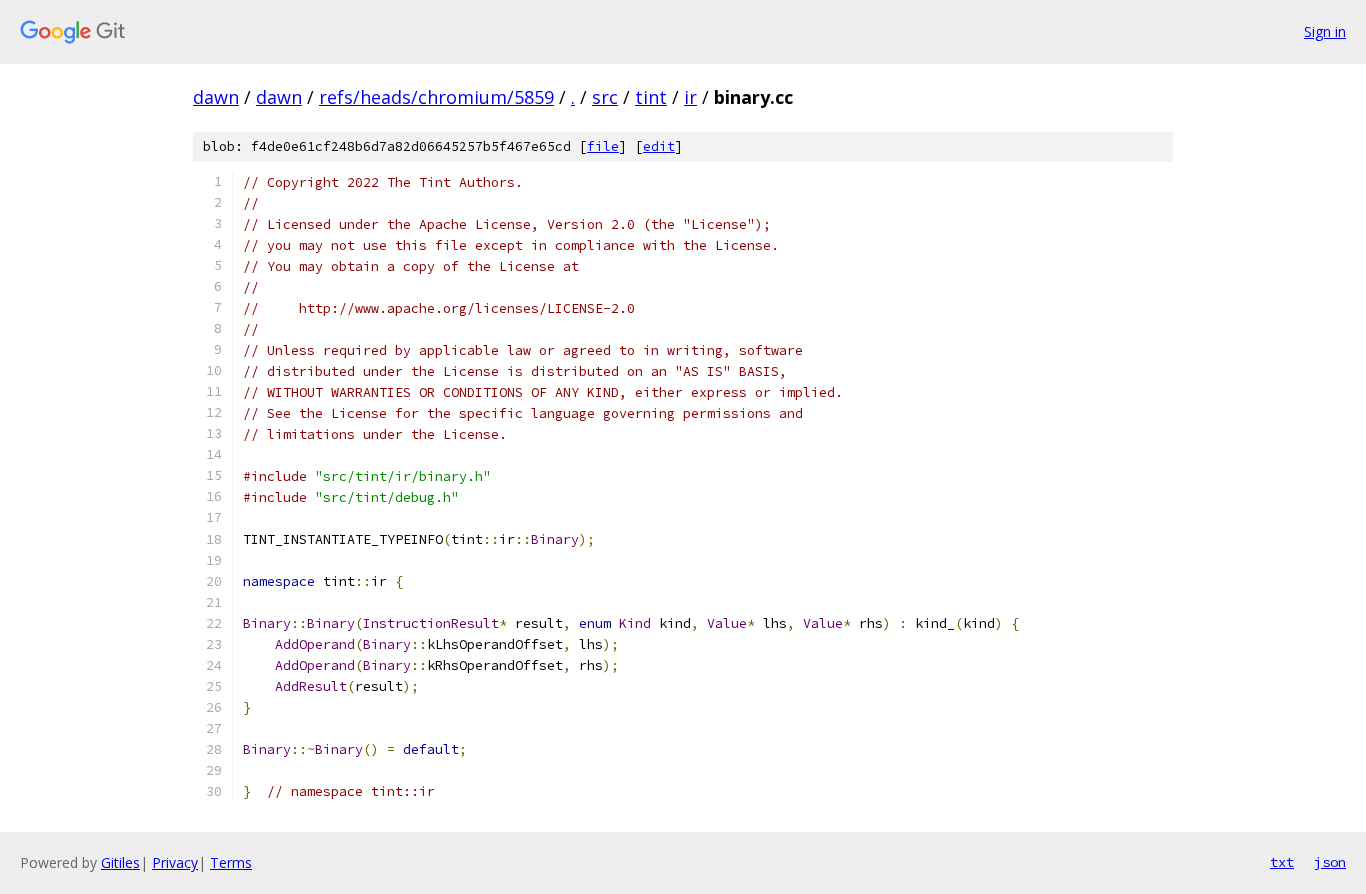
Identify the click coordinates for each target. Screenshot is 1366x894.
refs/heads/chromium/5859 (436, 97)
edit (659, 146)
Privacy (175, 862)
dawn (216, 97)
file (603, 146)
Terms (231, 862)
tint (651, 97)
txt (1282, 862)
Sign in (1325, 31)
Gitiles (120, 862)
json (1330, 862)
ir (690, 97)
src (605, 97)
